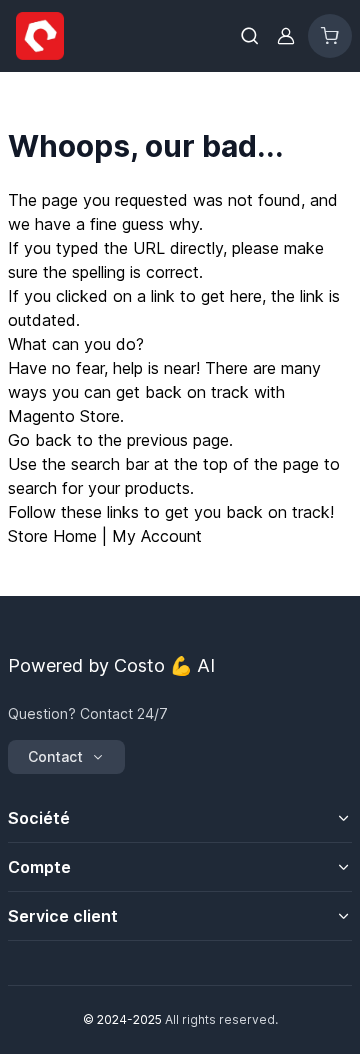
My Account (157, 536)
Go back (40, 440)
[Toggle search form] (250, 36)
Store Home (52, 536)
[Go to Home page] (114, 36)
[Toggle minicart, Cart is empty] (330, 36)
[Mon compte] (286, 36)
